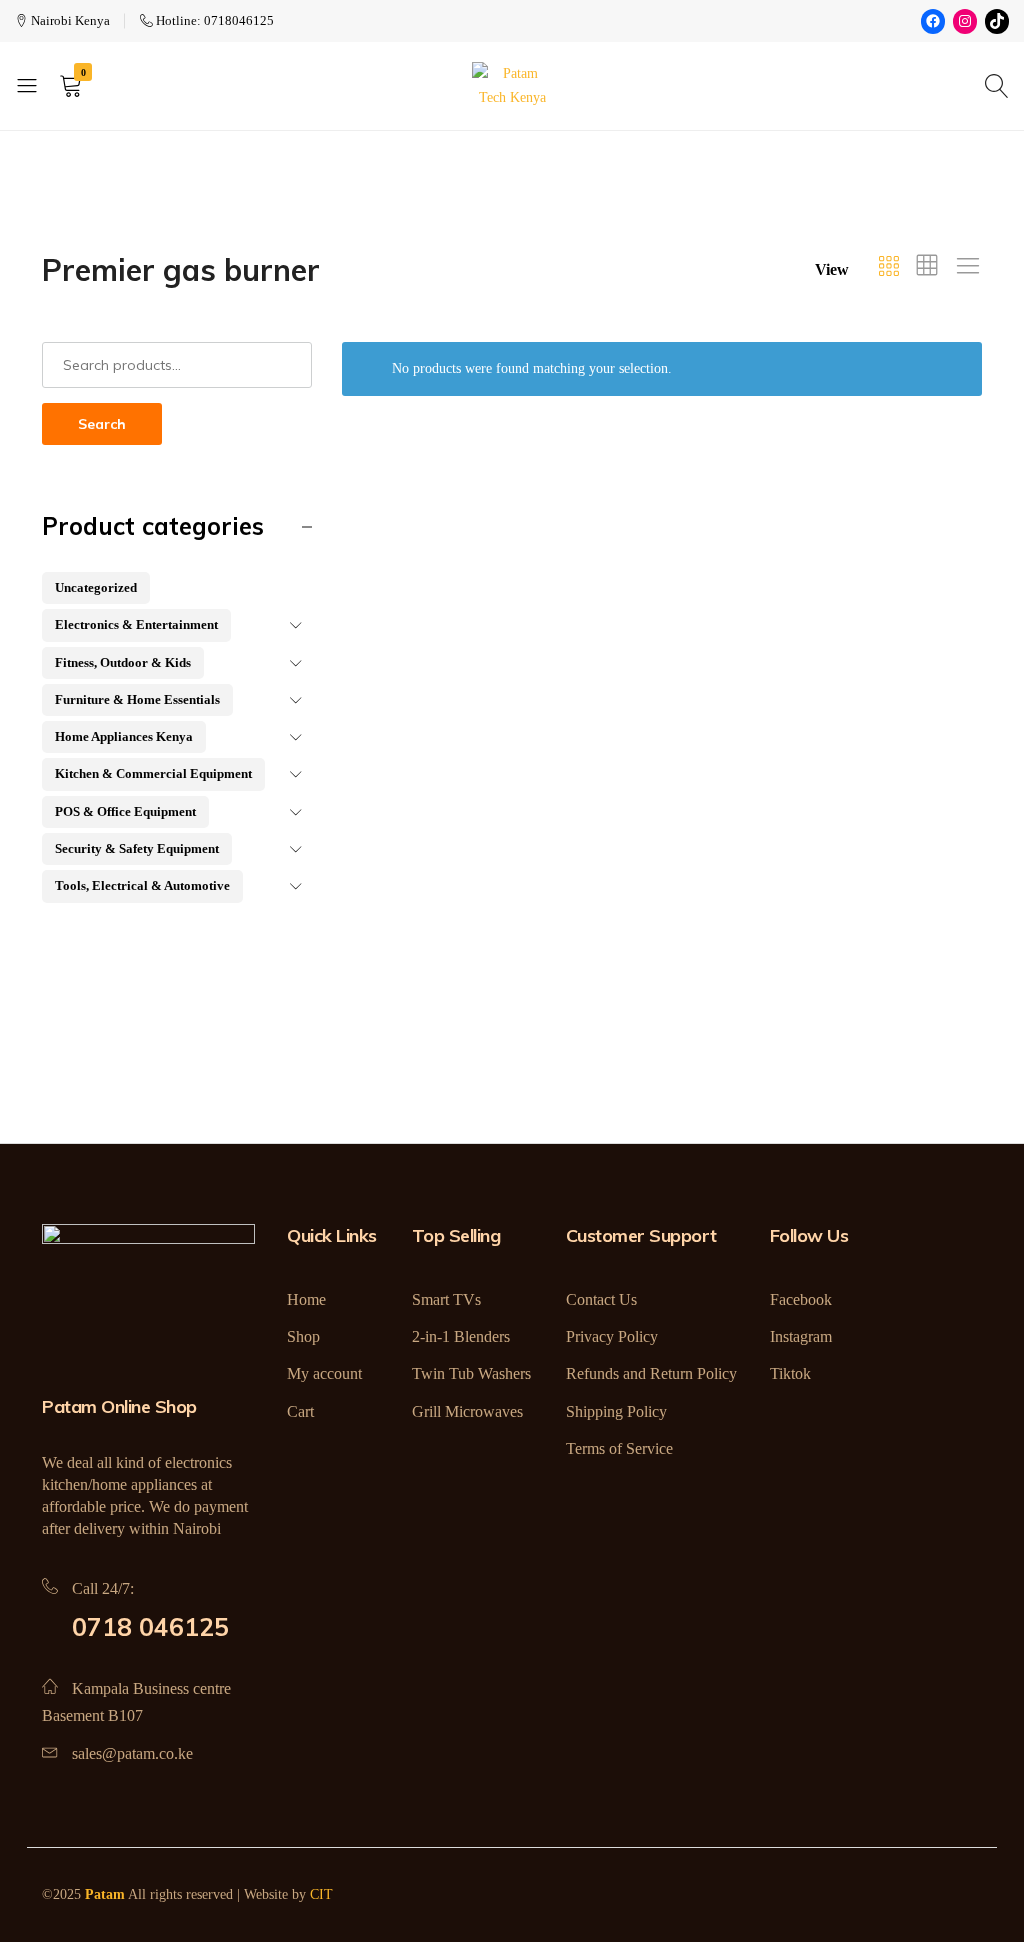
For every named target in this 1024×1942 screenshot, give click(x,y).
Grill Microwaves (467, 1411)
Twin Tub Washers (471, 1373)
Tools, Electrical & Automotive (142, 885)
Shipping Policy (616, 1411)
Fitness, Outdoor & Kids (123, 662)
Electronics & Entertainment (136, 624)
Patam (105, 1894)
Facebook (801, 1299)
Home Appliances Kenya (124, 736)
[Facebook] (933, 21)
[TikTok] (997, 21)
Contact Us (601, 1299)
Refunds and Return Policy (651, 1373)
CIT (321, 1894)
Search (102, 424)
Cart (300, 1411)
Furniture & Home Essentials (137, 699)
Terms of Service (619, 1448)
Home (306, 1299)
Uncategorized (96, 587)
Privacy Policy (612, 1336)
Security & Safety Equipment (137, 848)
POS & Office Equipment (125, 811)
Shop (303, 1336)
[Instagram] (965, 21)
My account (324, 1373)
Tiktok (790, 1373)
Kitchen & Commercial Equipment (153, 773)
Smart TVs (446, 1299)
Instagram (801, 1336)
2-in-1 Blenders (461, 1336)
